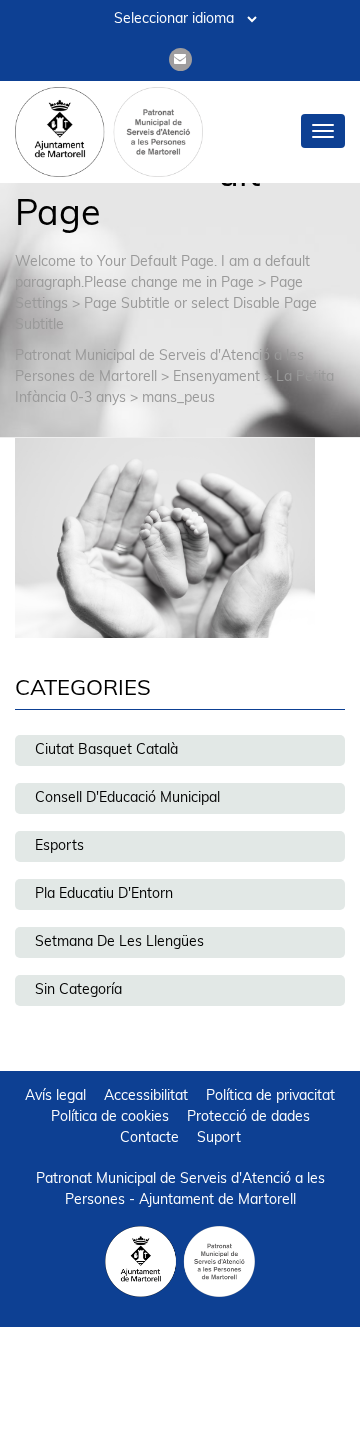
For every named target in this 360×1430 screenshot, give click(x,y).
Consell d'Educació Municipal (127, 798)
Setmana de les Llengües (119, 942)
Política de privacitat (270, 1096)
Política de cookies (110, 1117)
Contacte (149, 1138)
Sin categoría (78, 990)
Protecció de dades (248, 1117)
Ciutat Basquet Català (106, 750)
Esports (59, 846)
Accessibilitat (146, 1096)
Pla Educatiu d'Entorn (104, 894)
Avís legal (55, 1096)
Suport (219, 1138)
